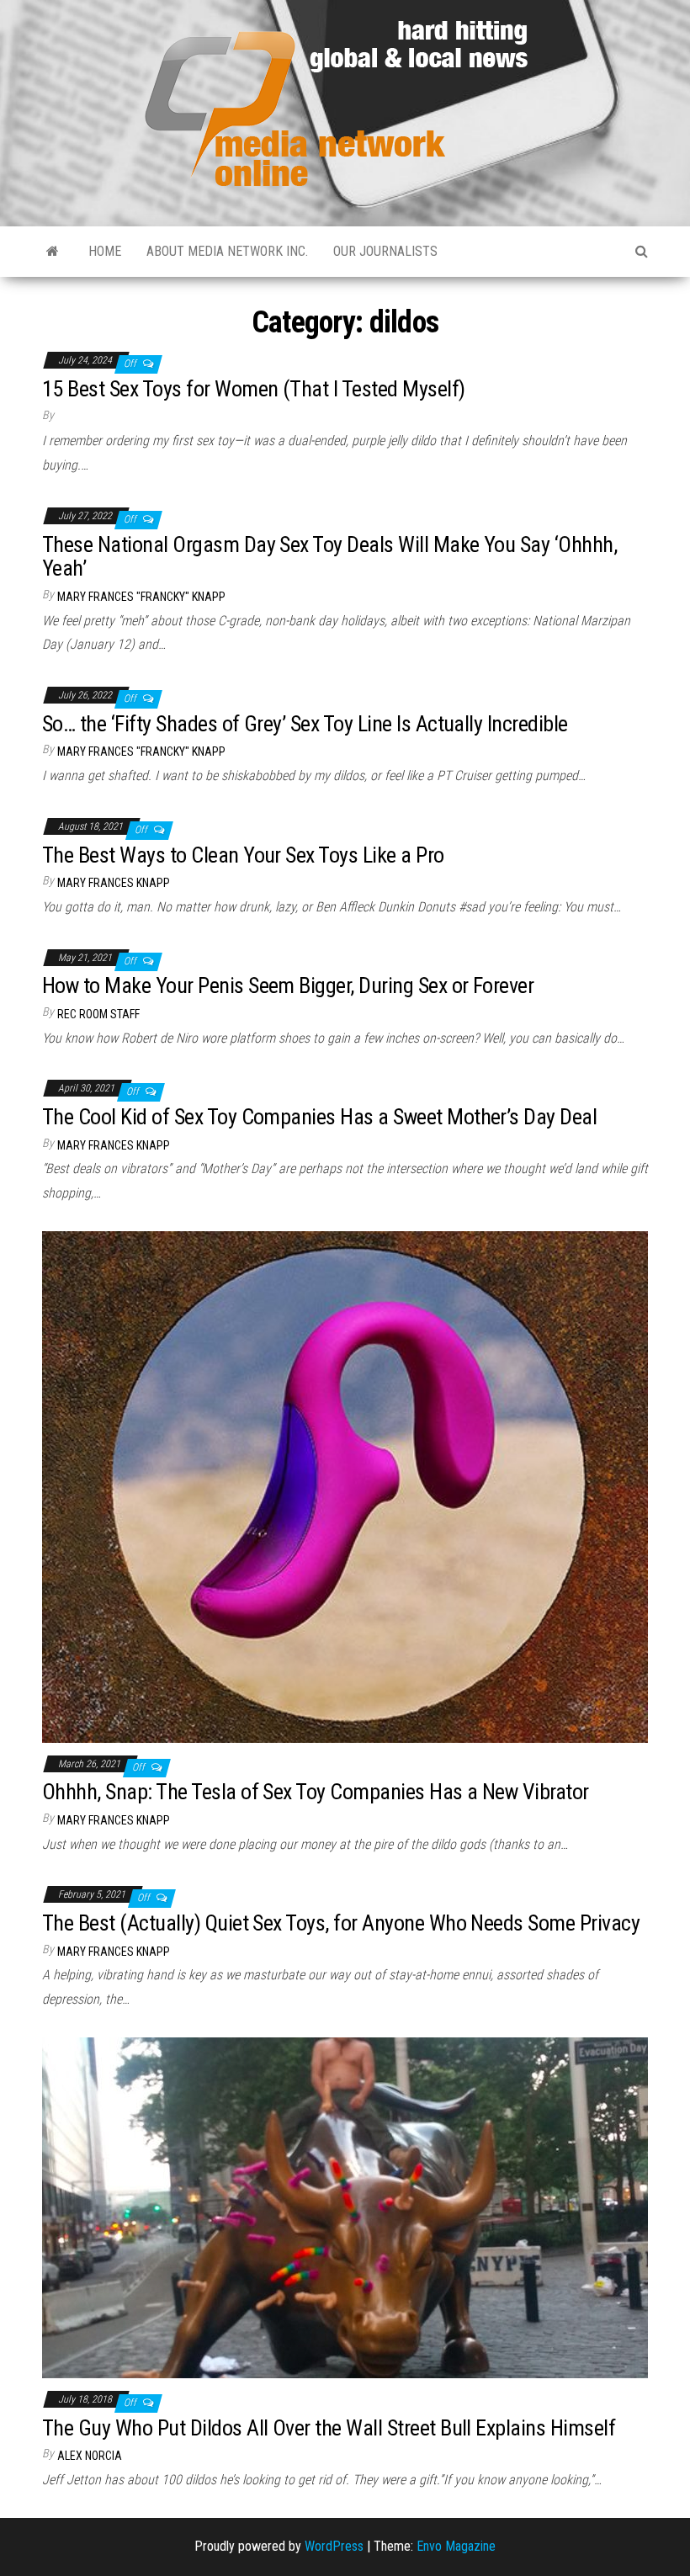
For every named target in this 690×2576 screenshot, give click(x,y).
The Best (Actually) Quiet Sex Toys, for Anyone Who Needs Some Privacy (341, 1923)
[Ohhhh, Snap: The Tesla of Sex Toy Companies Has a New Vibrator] (345, 1486)
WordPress (334, 2546)
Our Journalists (385, 251)
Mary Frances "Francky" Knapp (141, 597)
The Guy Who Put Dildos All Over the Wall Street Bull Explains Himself (329, 2428)
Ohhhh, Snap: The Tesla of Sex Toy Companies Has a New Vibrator (316, 1792)
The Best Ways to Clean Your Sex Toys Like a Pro (243, 855)
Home (105, 251)
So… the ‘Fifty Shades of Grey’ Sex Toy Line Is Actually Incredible (305, 724)
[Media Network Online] (53, 252)
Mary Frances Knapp (114, 883)
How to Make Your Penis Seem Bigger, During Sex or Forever (288, 985)
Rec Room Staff (98, 1014)
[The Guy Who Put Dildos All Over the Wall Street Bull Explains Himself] (345, 2207)
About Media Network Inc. (227, 251)
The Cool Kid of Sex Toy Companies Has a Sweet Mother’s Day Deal (319, 1117)
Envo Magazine (456, 2546)
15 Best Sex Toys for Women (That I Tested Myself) (254, 389)
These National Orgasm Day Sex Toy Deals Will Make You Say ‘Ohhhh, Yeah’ (329, 557)
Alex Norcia (90, 2456)
